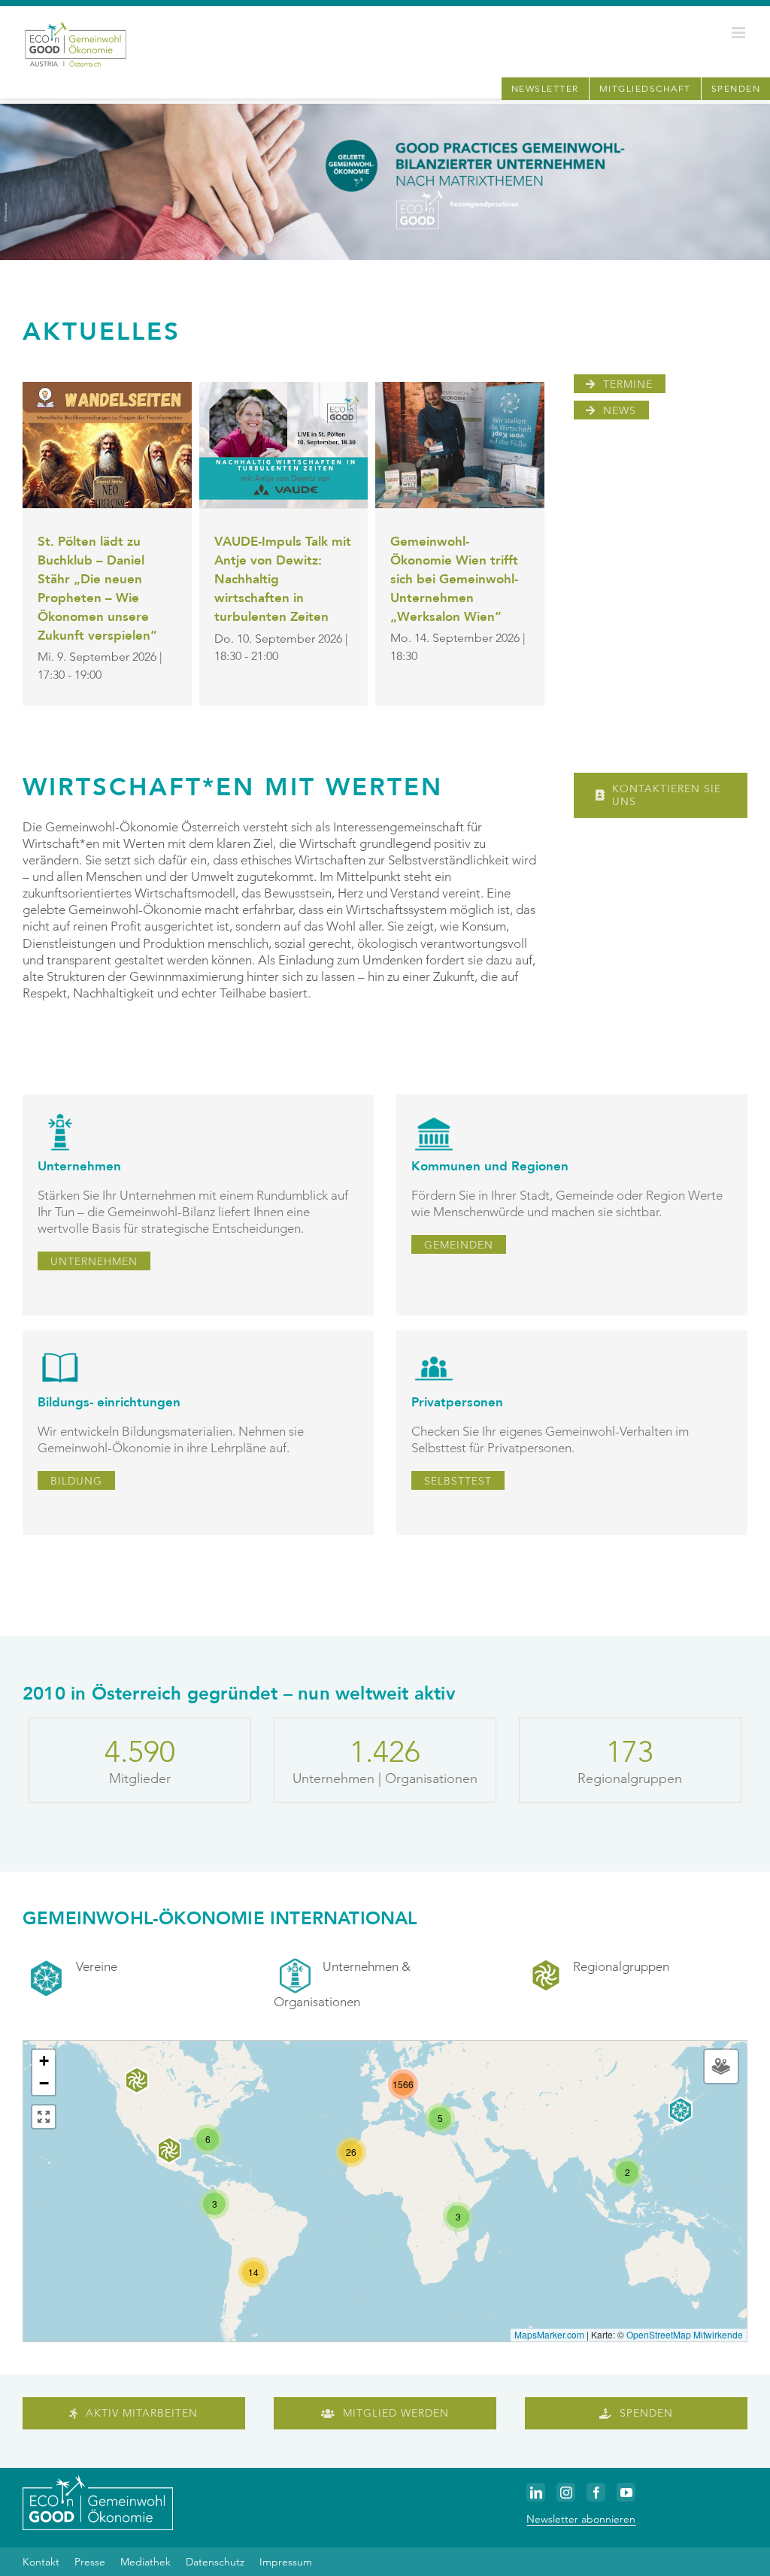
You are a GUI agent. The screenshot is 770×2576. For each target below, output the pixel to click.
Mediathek (146, 2562)
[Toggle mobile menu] (740, 33)
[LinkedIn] (536, 2492)
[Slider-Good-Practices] (385, 110)
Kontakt (41, 2562)
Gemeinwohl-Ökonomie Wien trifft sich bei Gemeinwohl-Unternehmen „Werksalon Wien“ (454, 579)
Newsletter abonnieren (581, 2519)
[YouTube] (626, 2492)
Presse (90, 2562)
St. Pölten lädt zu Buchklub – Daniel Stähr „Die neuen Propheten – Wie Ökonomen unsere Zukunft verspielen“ (97, 588)
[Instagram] (566, 2492)
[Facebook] (596, 2492)
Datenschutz (215, 2562)
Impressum (286, 2562)
